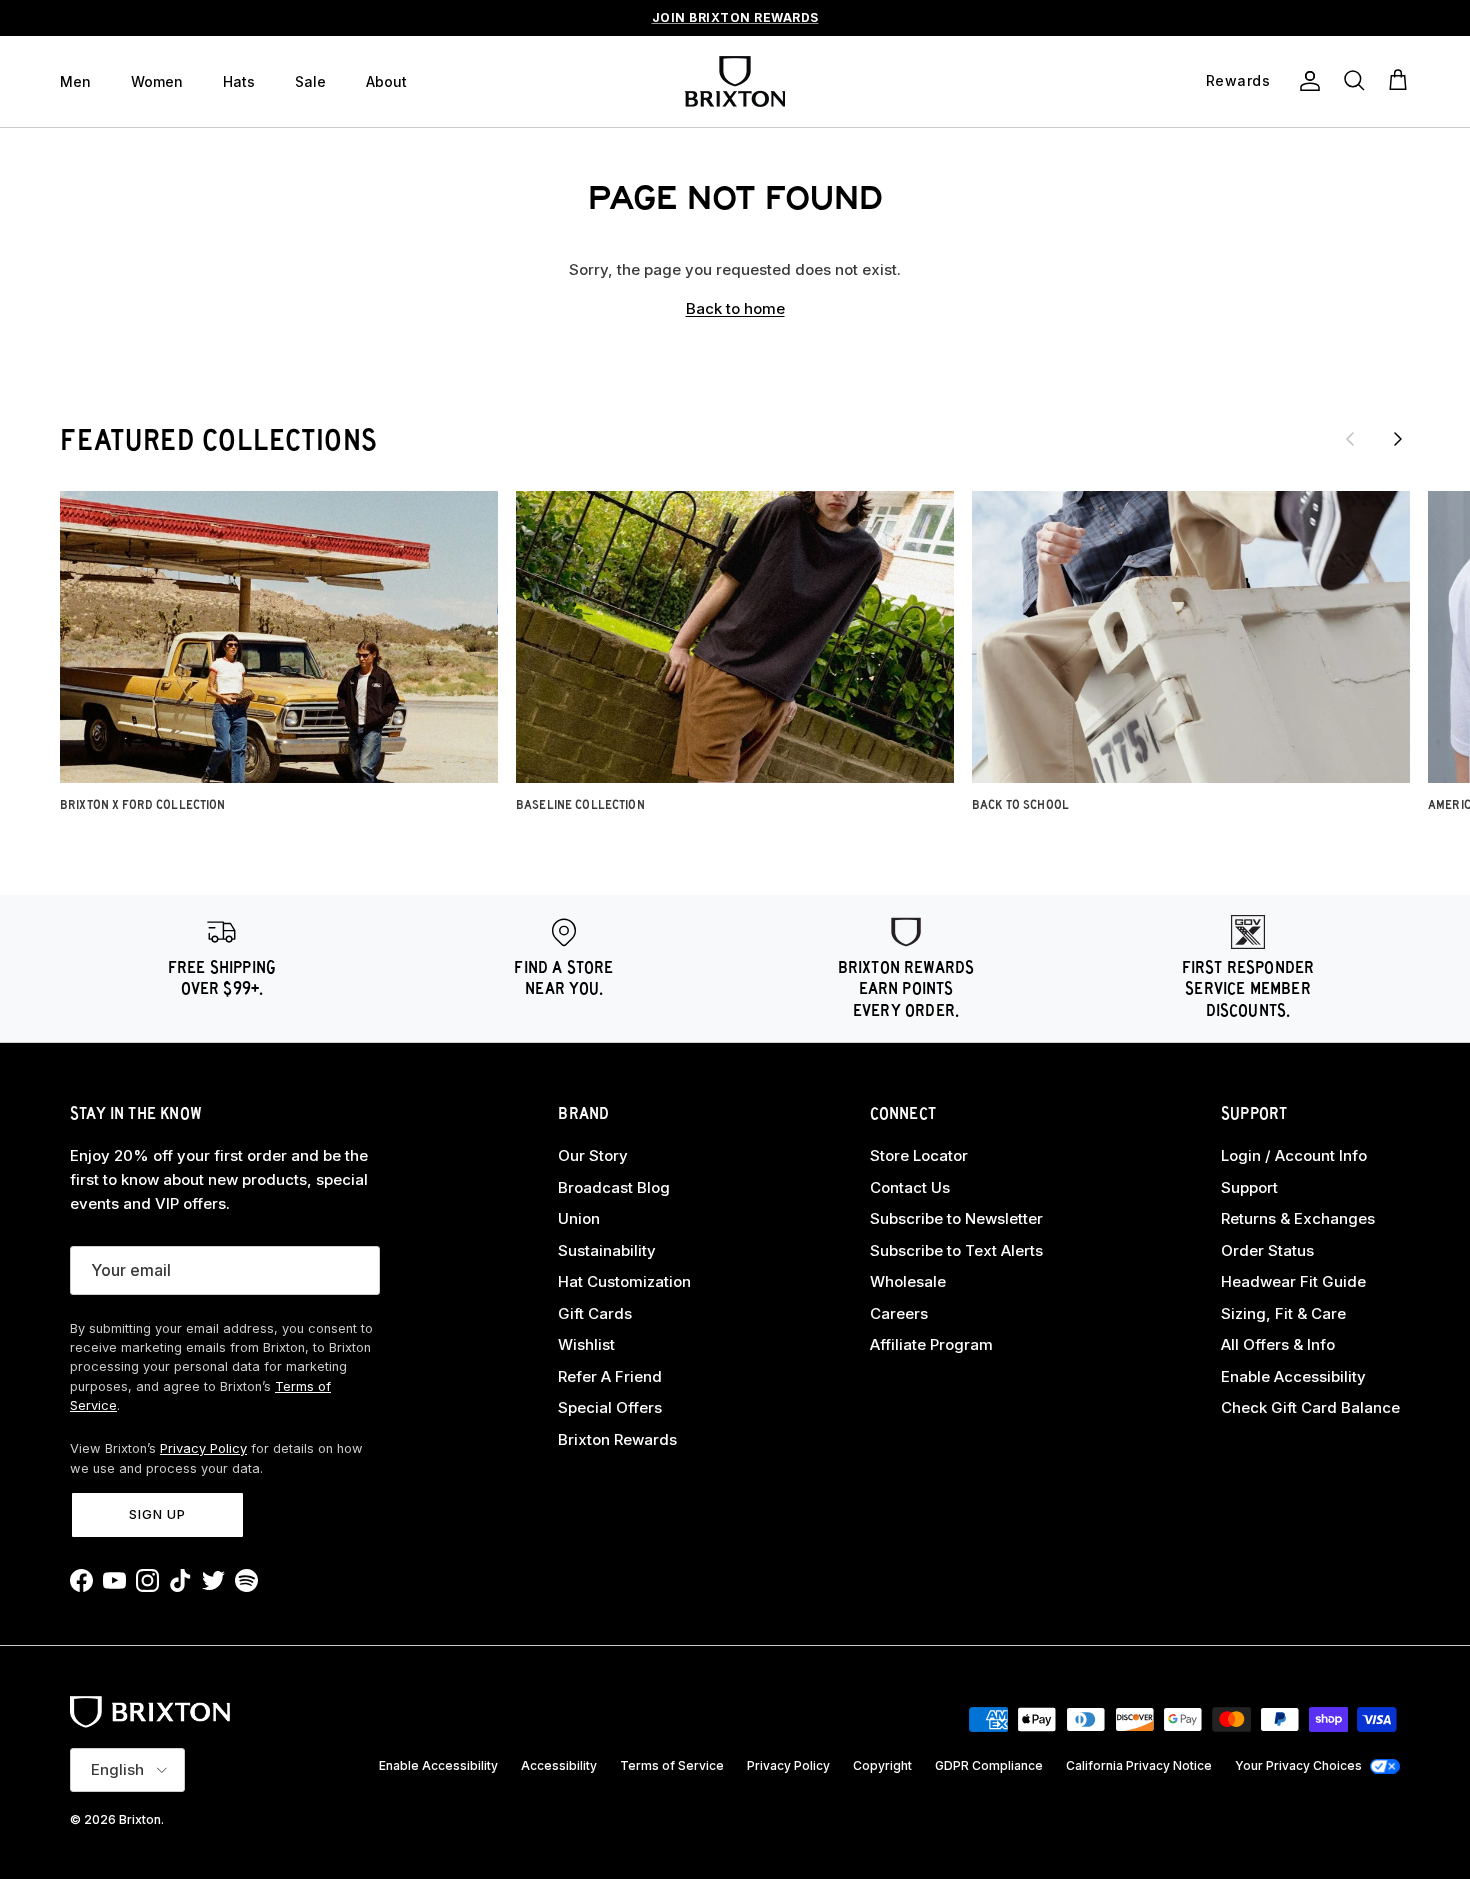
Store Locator (919, 1155)
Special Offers (610, 1407)
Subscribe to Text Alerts (956, 1250)
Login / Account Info (1294, 1155)
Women (157, 81)
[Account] (1306, 81)
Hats (239, 81)
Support (1249, 1187)
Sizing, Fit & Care (1283, 1313)
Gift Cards (595, 1313)
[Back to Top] (1432, 1757)
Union (579, 1218)
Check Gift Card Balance (1310, 1407)
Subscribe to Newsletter (956, 1218)
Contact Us (910, 1187)
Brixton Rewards (617, 1439)
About (386, 81)
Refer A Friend (610, 1376)
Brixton (140, 1819)
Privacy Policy (203, 1448)
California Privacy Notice (1139, 1765)
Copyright (882, 1765)
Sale (310, 81)
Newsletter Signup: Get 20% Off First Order (735, 25)
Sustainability (607, 1250)
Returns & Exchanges (1298, 1218)
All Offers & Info (1278, 1344)
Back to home (735, 308)
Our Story (593, 1155)
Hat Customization (624, 1281)
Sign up (157, 1514)
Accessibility (559, 1765)
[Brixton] (735, 81)
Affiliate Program (931, 1344)
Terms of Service (672, 1765)
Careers (899, 1313)
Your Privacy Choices (1298, 1765)
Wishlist (586, 1344)
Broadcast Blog (614, 1187)
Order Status (1267, 1250)
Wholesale (908, 1281)
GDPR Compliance (989, 1765)
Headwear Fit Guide (1293, 1281)
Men (75, 81)
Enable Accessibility (1293, 1376)
